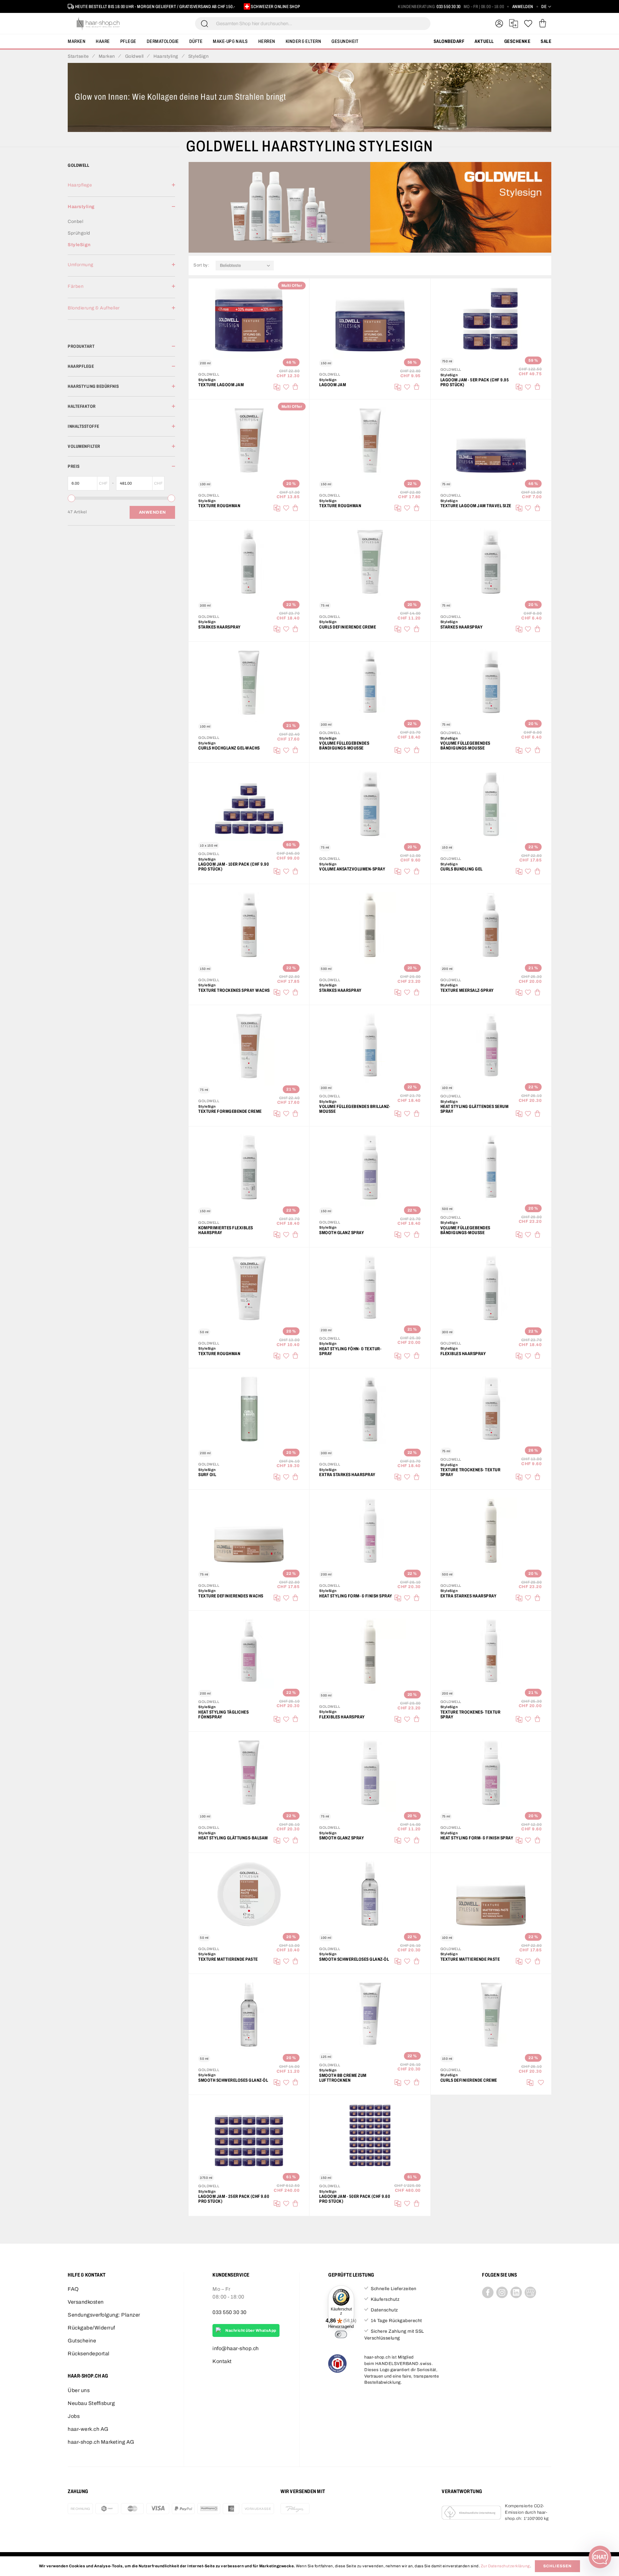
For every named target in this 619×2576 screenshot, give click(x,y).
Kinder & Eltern (304, 41)
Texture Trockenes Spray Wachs (234, 990)
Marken (77, 41)
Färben (76, 286)
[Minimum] (71, 498)
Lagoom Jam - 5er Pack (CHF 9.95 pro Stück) (475, 382)
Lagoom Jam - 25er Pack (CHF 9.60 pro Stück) (234, 2199)
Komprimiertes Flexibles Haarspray (226, 1230)
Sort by (202, 265)
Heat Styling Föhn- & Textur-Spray (350, 1351)
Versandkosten (86, 2302)
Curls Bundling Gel (462, 869)
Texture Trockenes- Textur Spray (471, 1472)
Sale (546, 41)
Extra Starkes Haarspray (347, 1475)
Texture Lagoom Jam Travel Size (476, 506)
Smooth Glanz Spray (342, 1233)
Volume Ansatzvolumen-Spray (352, 869)
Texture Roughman (219, 506)
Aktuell (484, 41)
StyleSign (79, 245)
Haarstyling (81, 207)
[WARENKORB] (542, 24)
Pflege (128, 41)
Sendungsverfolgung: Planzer (104, 2315)
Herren (267, 41)
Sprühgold (79, 233)
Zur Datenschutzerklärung (505, 2566)
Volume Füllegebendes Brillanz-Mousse (355, 1109)
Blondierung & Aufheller (94, 308)
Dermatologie (163, 41)
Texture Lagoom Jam (221, 385)
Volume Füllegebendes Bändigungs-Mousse (344, 746)
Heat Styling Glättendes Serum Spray (475, 1109)
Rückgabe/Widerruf (91, 2328)
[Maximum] (171, 498)
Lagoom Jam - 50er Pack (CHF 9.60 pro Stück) (355, 2199)
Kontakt (222, 2361)
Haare (103, 41)
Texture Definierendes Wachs (231, 1596)
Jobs (74, 2416)
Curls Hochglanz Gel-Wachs (229, 748)
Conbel (75, 221)
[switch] (341, 2334)
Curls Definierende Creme (348, 627)
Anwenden (152, 512)
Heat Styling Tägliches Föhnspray (223, 1715)
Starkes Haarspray (220, 627)
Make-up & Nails (230, 41)
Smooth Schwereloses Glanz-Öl (354, 1959)
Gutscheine (82, 2341)
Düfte (196, 41)
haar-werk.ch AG (88, 2429)
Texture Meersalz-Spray (467, 990)
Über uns (79, 2390)
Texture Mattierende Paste (228, 1959)
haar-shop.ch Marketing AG (101, 2442)
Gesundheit (345, 41)
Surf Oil (207, 1475)
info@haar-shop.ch (236, 2348)
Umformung (81, 265)
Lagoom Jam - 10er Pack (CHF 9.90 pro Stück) (234, 867)
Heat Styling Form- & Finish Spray (356, 1596)
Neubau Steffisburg (91, 2403)
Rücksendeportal (89, 2354)
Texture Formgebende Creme (230, 1111)
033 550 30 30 (449, 7)
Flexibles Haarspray (463, 1354)
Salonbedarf (449, 41)
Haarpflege (80, 185)
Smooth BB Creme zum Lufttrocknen (343, 2078)
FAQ (73, 2289)
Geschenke (517, 41)
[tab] (121, 189)
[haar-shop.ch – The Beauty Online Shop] (98, 24)
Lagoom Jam (333, 385)
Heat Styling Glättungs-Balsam (233, 1838)
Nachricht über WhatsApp (251, 2330)
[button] (546, 7)
